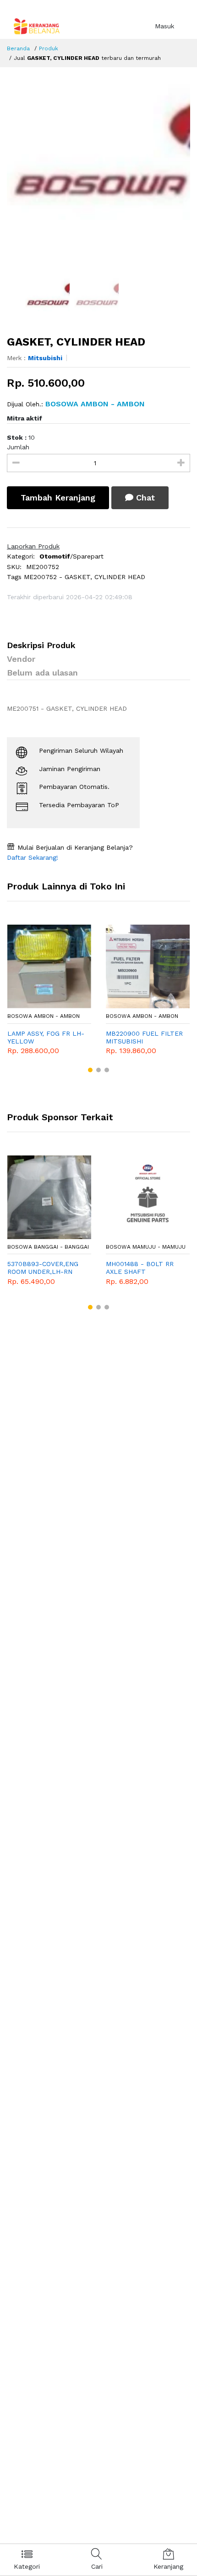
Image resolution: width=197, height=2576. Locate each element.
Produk (49, 48)
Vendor (21, 659)
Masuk (164, 26)
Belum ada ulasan (42, 673)
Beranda (18, 48)
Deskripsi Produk (41, 645)
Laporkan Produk (33, 546)
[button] (90, 1070)
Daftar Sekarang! (33, 857)
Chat (144, 498)
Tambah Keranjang (58, 498)
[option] (98, 172)
